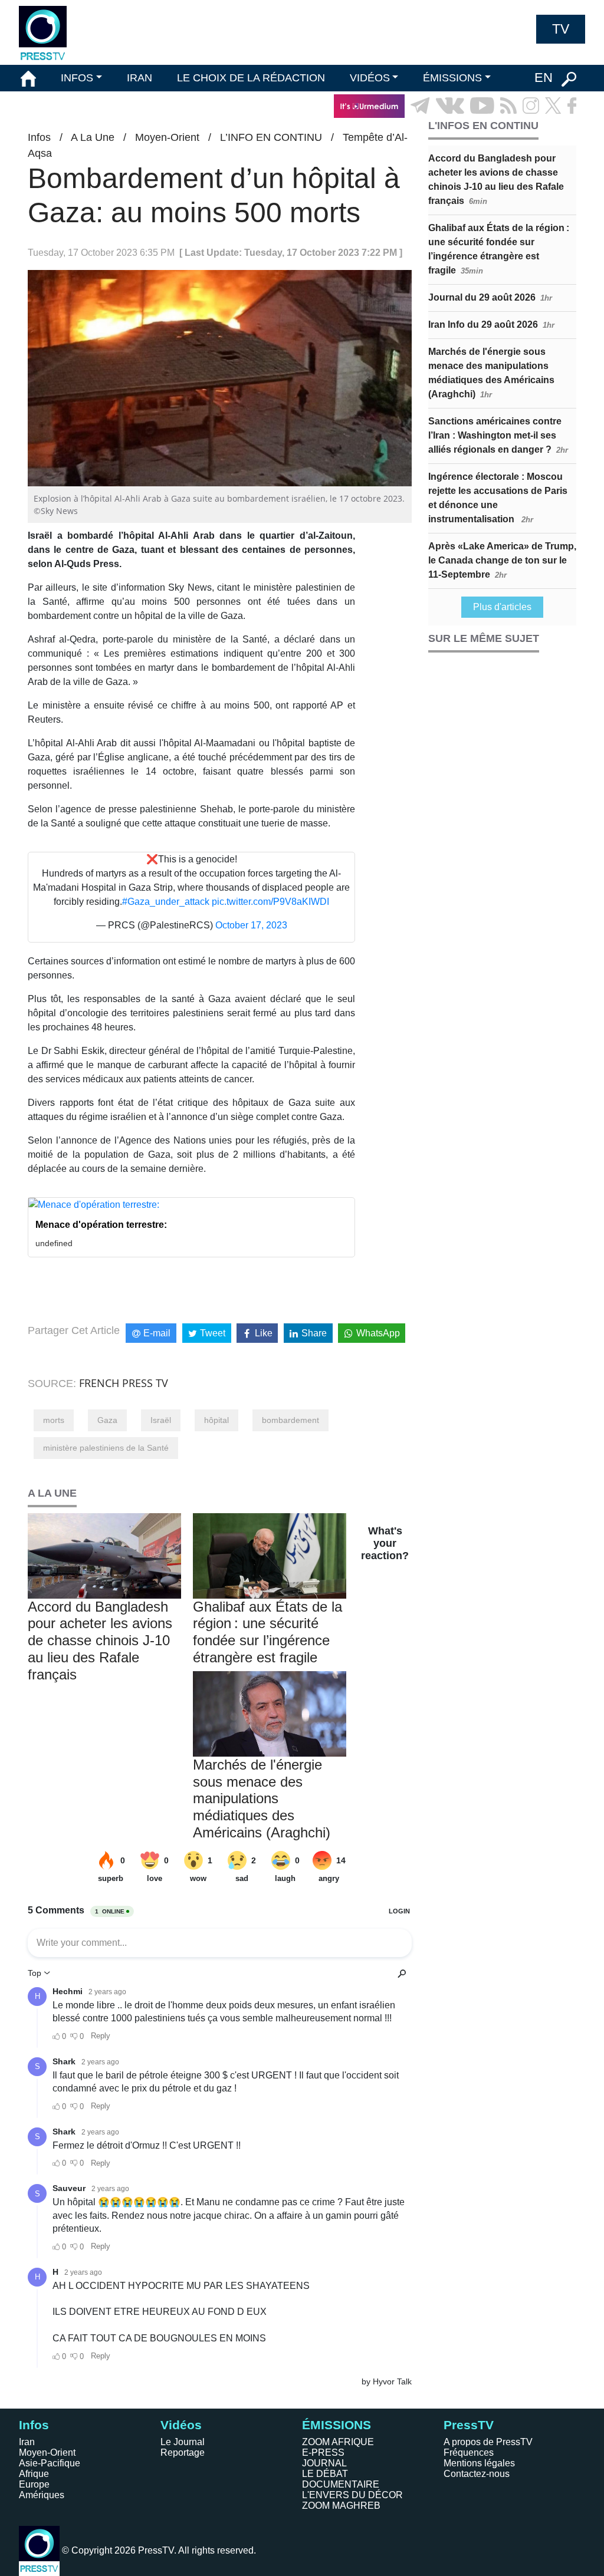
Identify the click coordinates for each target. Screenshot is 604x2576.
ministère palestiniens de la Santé (106, 1448)
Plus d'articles (502, 607)
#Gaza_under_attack (166, 902)
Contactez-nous (477, 2474)
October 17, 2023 (251, 925)
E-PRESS (323, 2453)
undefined (54, 1243)
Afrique (34, 2474)
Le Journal (183, 2442)
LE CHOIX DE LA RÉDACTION (251, 78)
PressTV (469, 2425)
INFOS (77, 78)
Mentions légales (479, 2463)
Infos (39, 137)
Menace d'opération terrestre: (101, 1225)
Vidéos (181, 2425)
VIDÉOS (370, 78)
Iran (27, 2442)
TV (561, 29)
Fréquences (469, 2453)
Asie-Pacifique (50, 2463)
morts (54, 1420)
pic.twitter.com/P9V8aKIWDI (270, 902)
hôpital (216, 1420)
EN (544, 78)
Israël (161, 1420)
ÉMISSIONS (452, 78)
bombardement (290, 1420)
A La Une (93, 137)
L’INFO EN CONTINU (271, 137)
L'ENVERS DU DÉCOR (352, 2495)
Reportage (183, 2453)
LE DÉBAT (325, 2474)
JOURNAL (324, 2463)
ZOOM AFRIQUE (338, 2442)
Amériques (42, 2495)
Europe (34, 2484)
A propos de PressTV (488, 2442)
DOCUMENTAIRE (341, 2484)
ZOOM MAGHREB (341, 2506)
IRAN (139, 78)
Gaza (107, 1420)
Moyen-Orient (167, 137)
